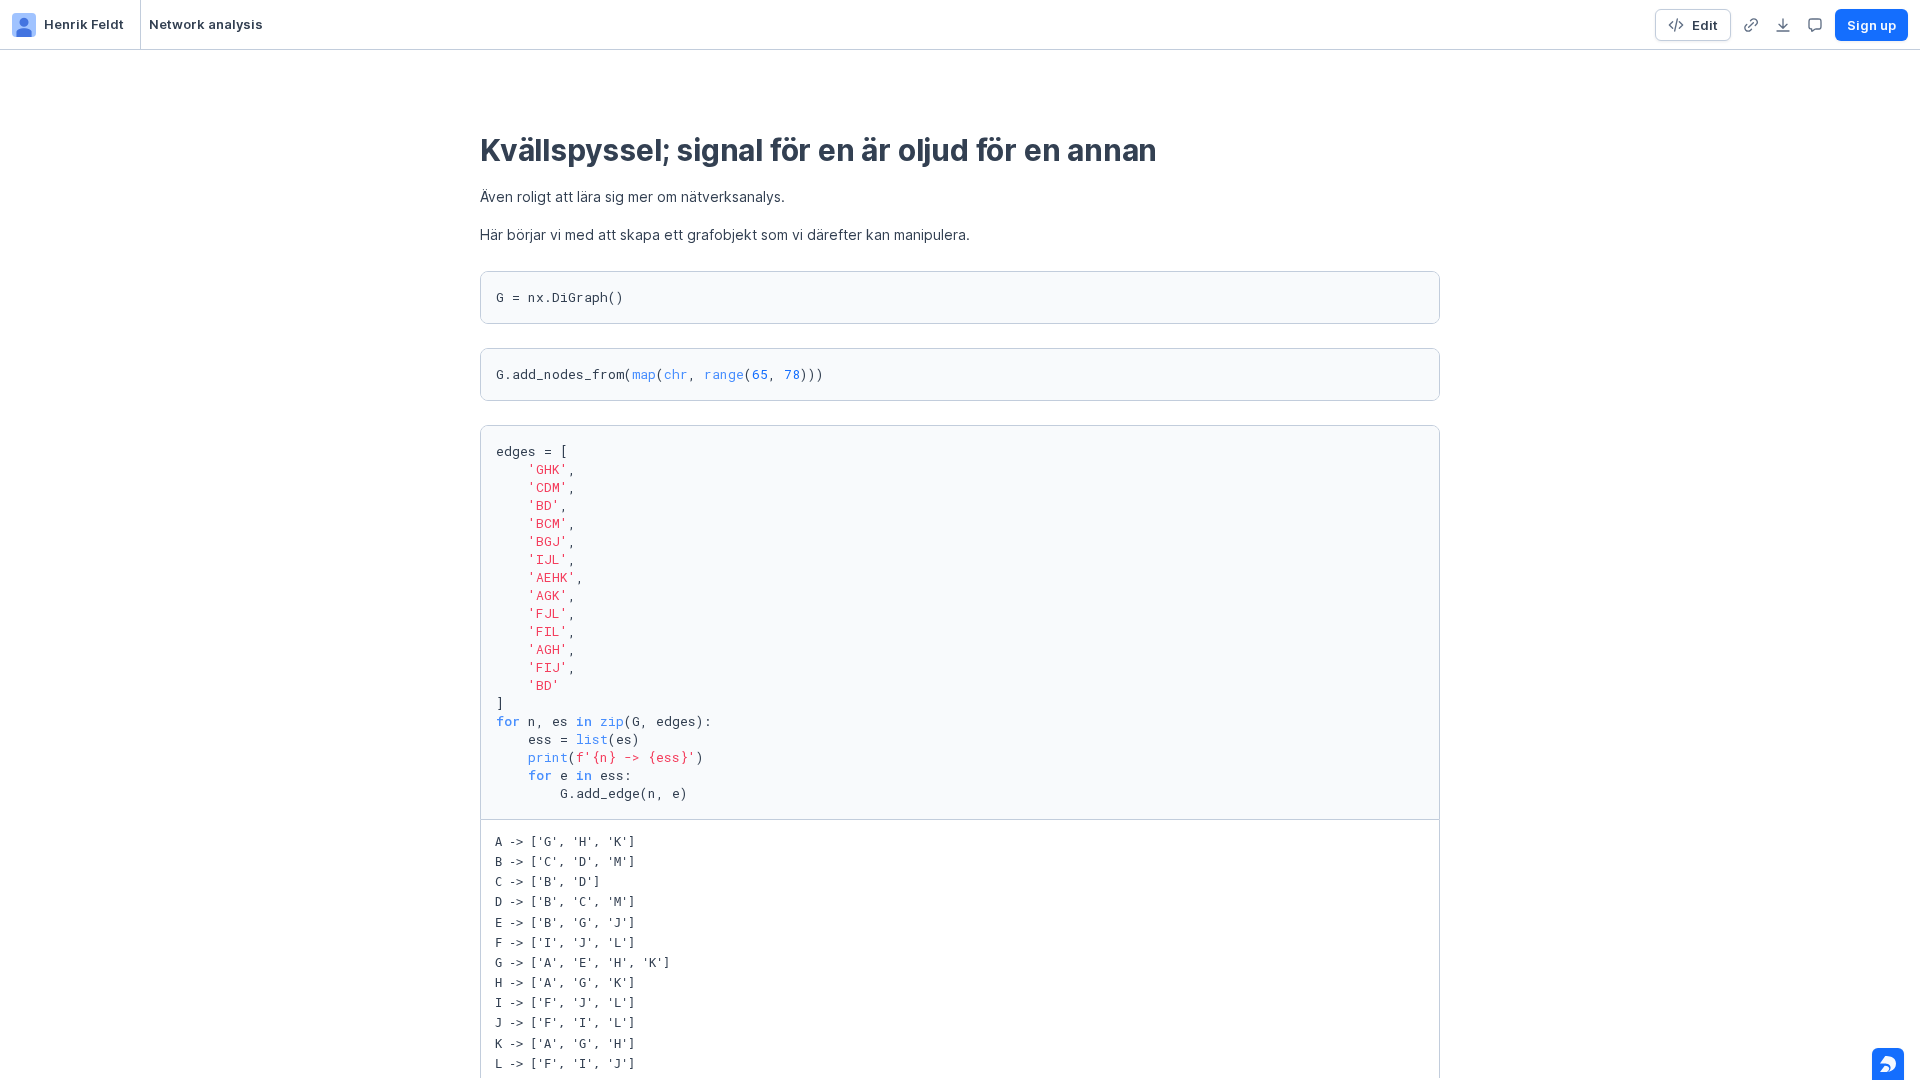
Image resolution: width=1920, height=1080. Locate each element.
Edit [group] (1705, 25)
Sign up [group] (1871, 25)
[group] (1751, 25)
